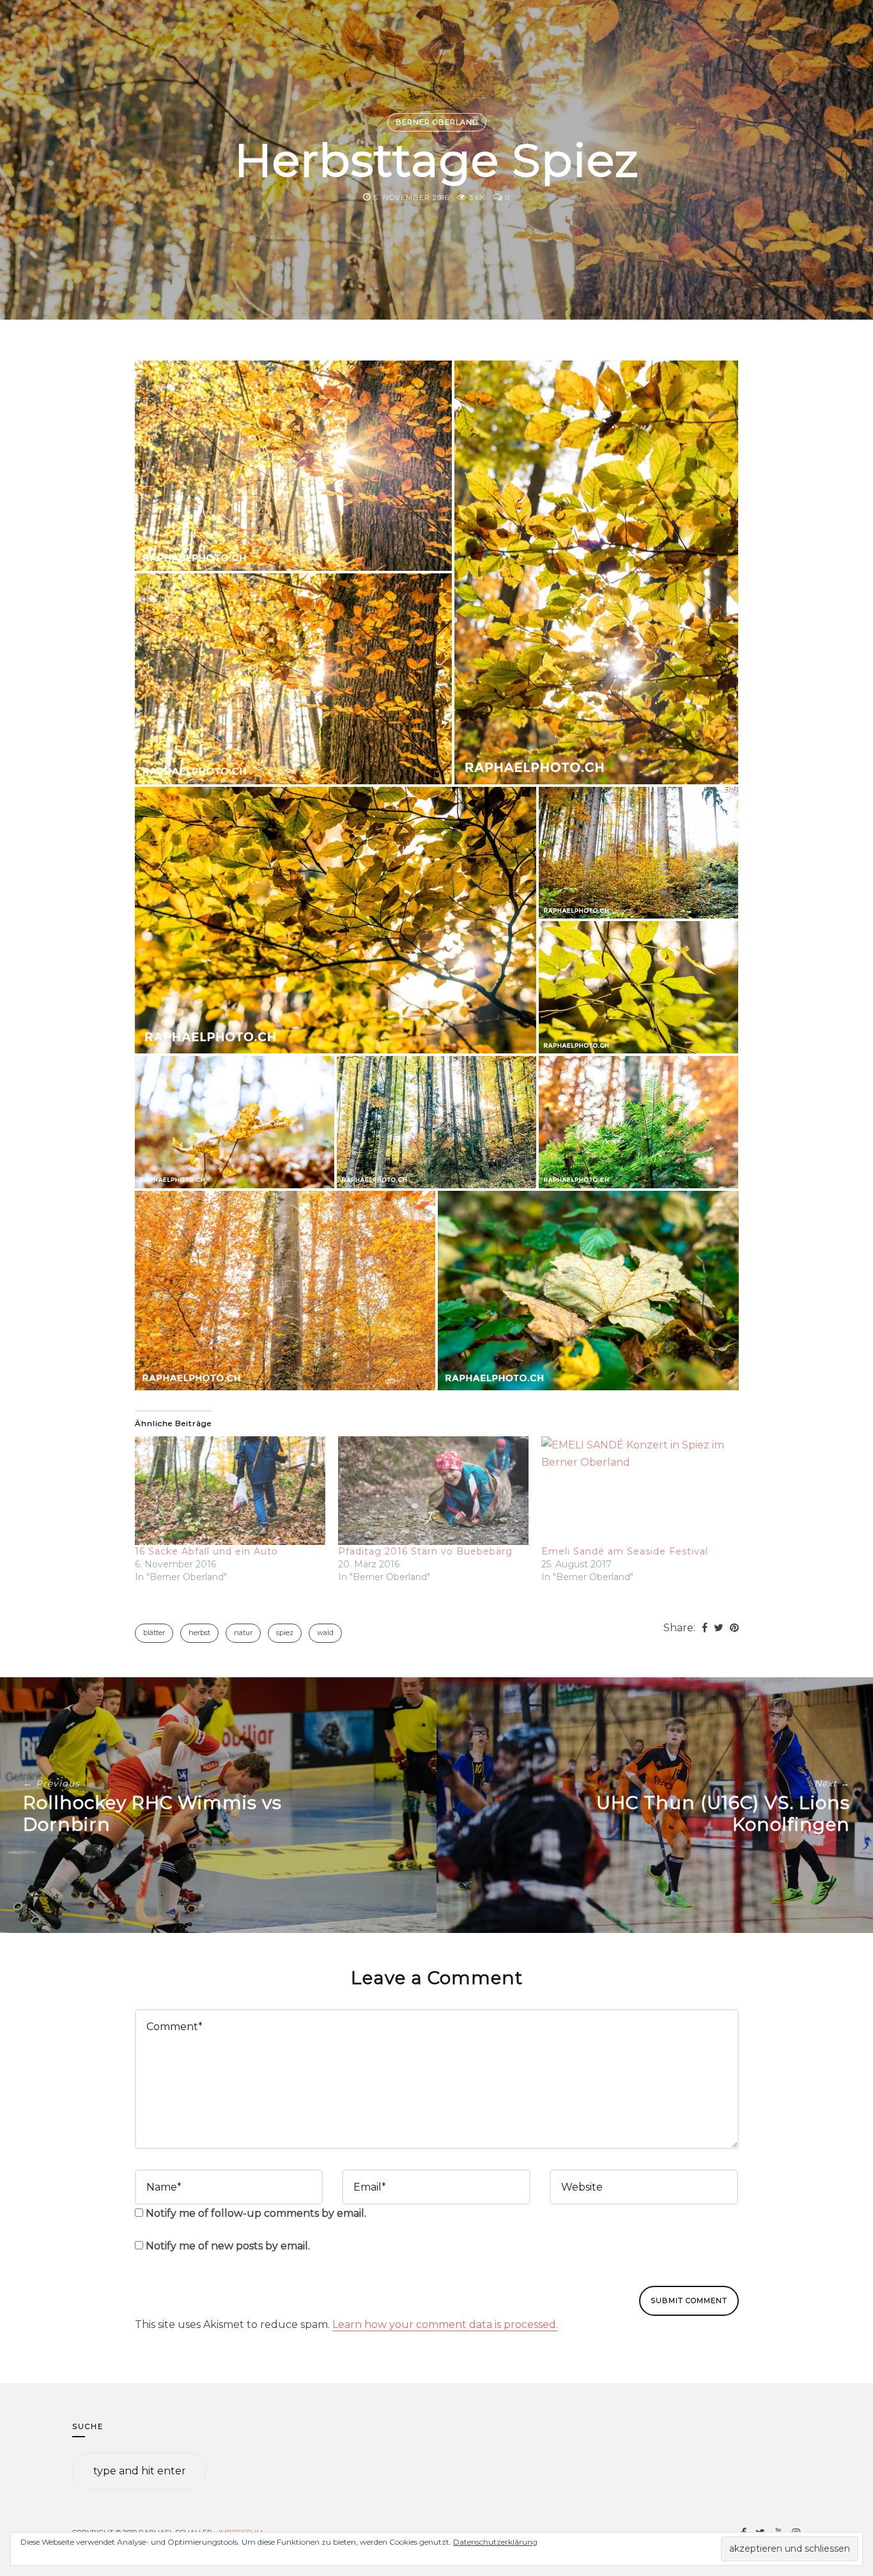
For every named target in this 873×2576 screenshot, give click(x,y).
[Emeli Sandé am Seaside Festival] (637, 1491)
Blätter (154, 1633)
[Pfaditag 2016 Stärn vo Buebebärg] (433, 1491)
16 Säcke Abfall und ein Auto (206, 1551)
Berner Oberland (437, 122)
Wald (325, 1633)
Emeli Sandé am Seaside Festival (625, 1551)
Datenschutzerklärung (495, 2542)
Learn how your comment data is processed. (445, 2324)
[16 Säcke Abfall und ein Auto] (230, 1491)
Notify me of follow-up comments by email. (256, 2213)
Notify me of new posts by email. (228, 2246)
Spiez (285, 1633)
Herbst (199, 1633)
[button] (294, 466)
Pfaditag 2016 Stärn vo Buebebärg (425, 1551)
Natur (243, 1633)
